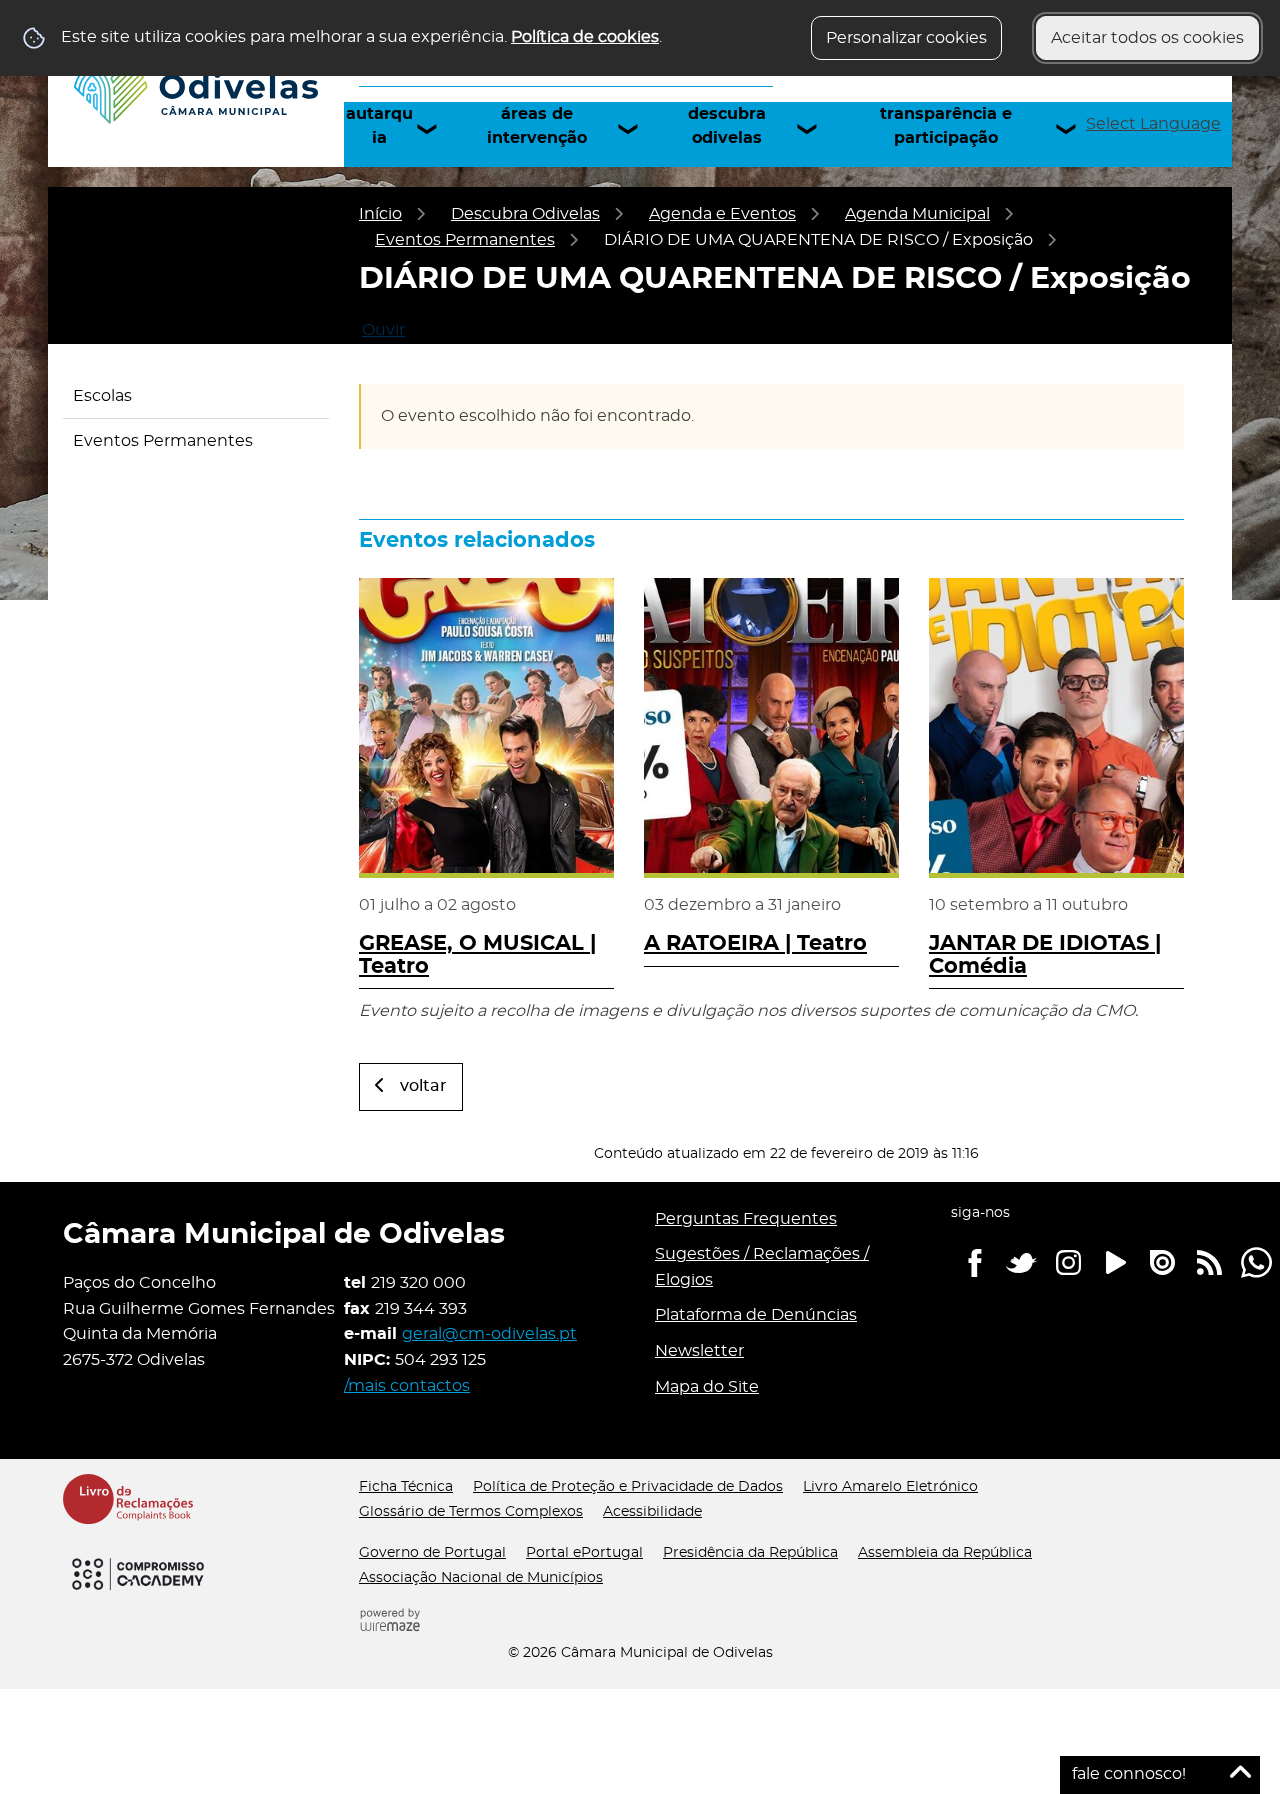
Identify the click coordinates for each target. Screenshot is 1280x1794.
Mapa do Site (707, 1387)
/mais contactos (407, 1386)
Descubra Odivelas (727, 126)
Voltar (423, 1086)
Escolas (102, 396)
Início (380, 214)
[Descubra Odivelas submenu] (816, 129)
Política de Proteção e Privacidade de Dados (628, 1487)
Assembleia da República (945, 1553)
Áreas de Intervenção (537, 126)
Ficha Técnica (406, 1487)
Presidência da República (750, 1553)
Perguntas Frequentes (746, 1219)
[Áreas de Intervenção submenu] (637, 129)
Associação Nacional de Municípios (481, 1578)
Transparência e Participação (946, 126)
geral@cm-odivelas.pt (489, 1334)
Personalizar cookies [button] (906, 38)
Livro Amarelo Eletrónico (890, 1487)
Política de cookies (585, 37)
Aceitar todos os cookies (1147, 38)
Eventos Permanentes (465, 240)
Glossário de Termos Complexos (471, 1512)
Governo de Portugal (432, 1553)
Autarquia (379, 126)
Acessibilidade (652, 1512)
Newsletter (699, 1351)
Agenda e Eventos (722, 214)
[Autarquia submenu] (436, 129)
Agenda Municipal (917, 214)
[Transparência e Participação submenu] (1075, 129)
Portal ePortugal (584, 1553)
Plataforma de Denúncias (756, 1315)
